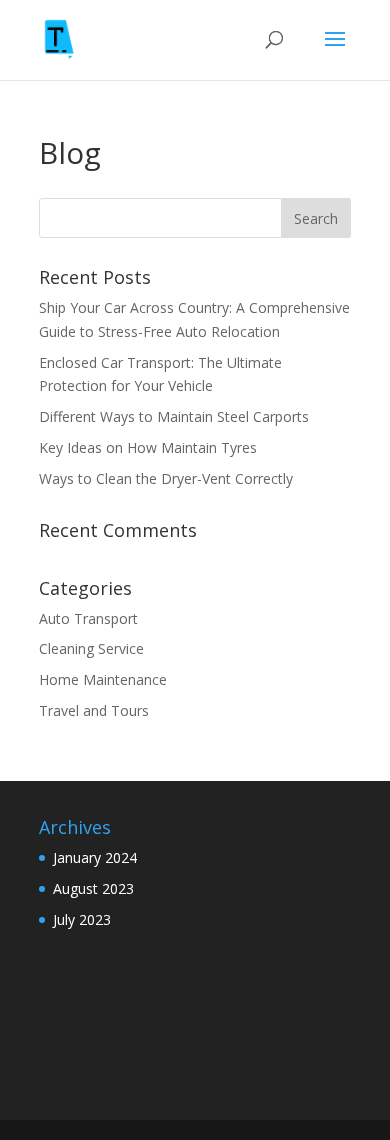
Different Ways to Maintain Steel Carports (176, 416)
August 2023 (93, 888)
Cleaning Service (91, 648)
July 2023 (82, 919)
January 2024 (95, 857)
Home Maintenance (103, 679)
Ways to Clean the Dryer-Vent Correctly (168, 478)
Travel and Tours (94, 710)
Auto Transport (88, 618)
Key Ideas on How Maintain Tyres (150, 447)
